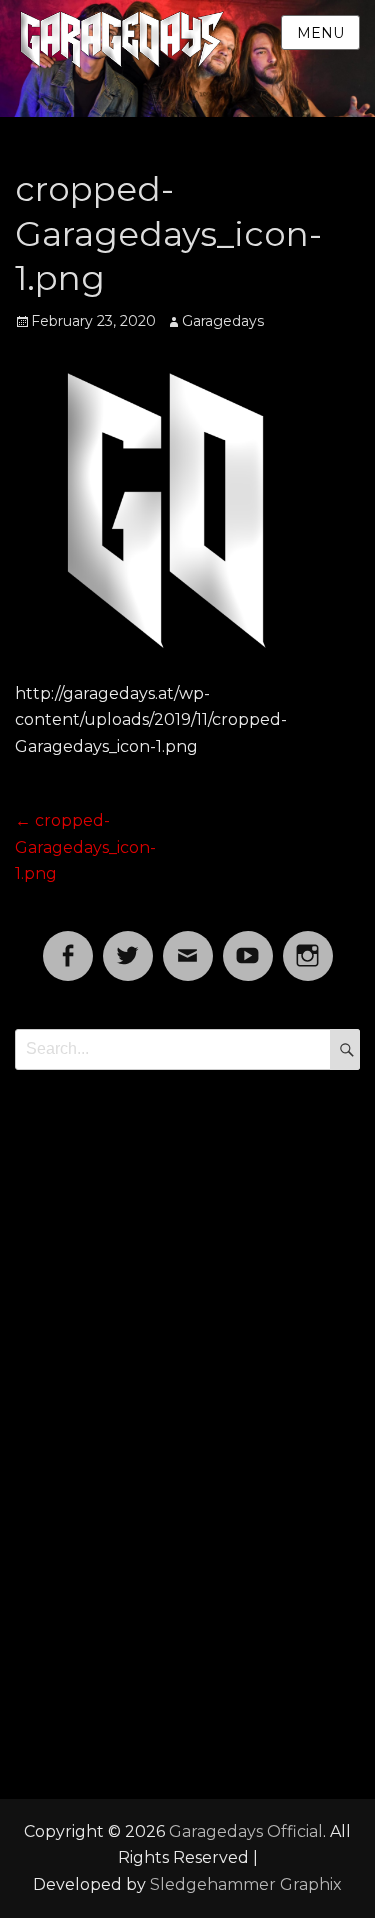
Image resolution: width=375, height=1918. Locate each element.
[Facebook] (68, 943)
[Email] (188, 943)
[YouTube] (248, 943)
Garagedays (223, 321)
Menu (320, 33)
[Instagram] (308, 943)
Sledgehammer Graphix (246, 1884)
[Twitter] (128, 943)
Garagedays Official (246, 1831)
